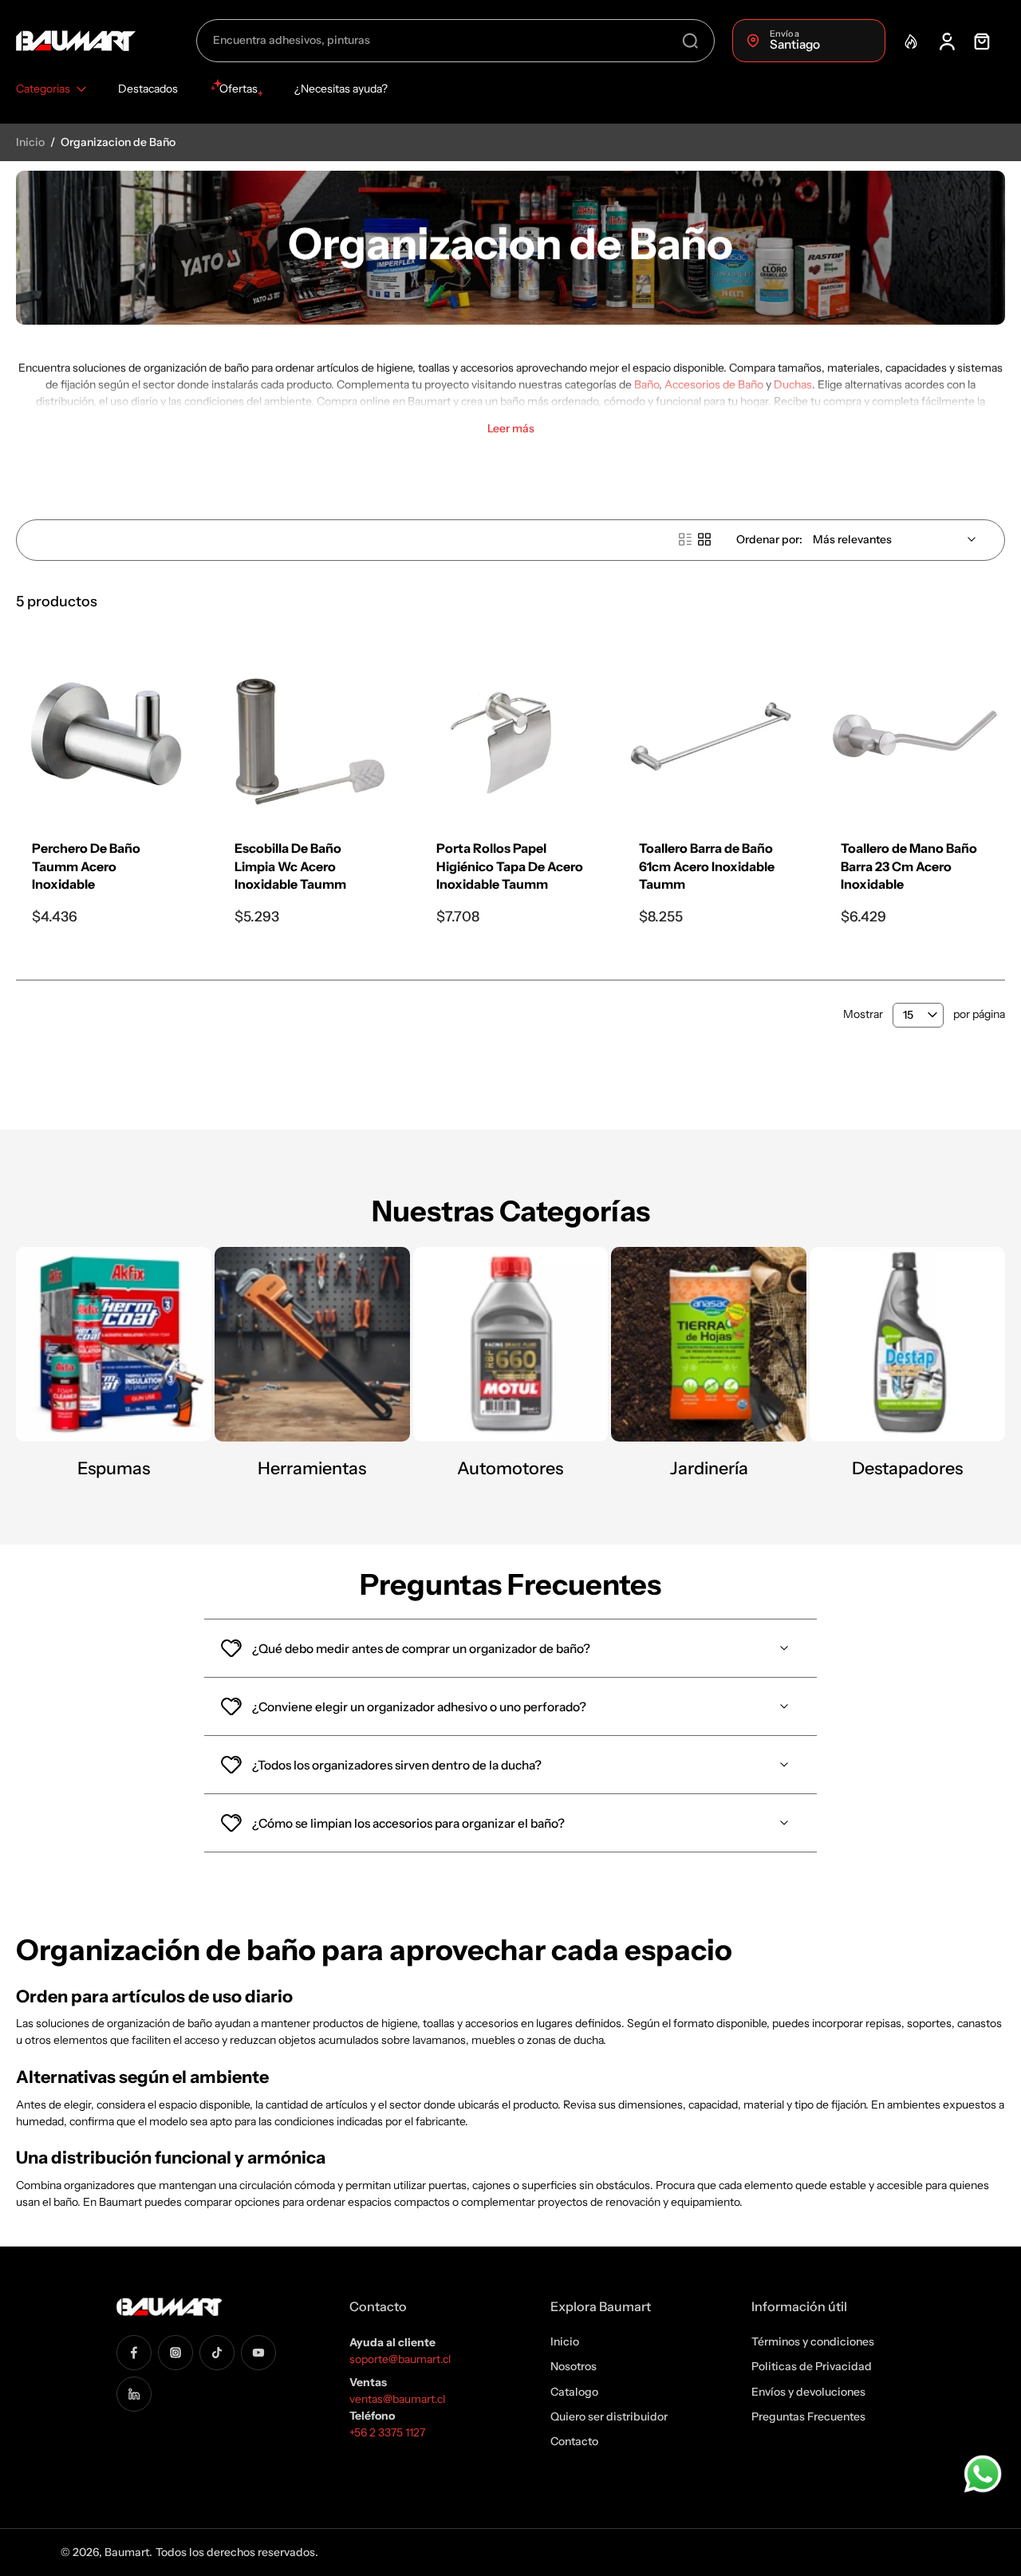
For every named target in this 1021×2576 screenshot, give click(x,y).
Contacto (574, 2441)
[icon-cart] (981, 41)
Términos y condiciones (813, 2341)
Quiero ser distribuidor (609, 2416)
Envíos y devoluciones (808, 2391)
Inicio (32, 142)
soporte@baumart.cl (400, 2359)
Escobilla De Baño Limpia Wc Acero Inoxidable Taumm (290, 866)
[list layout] (685, 539)
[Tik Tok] (217, 2352)
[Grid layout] (704, 539)
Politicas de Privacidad (812, 2366)
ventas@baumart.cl (398, 2399)
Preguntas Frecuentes (808, 2416)
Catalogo (574, 2391)
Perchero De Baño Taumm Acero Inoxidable (86, 866)
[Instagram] (175, 2352)
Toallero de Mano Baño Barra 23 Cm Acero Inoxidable (909, 866)
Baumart (127, 2552)
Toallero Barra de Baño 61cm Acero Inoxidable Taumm (707, 866)
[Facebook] (134, 2352)
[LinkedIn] (134, 2393)
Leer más (511, 429)
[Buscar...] (690, 41)
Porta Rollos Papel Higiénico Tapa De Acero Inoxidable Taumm (510, 866)
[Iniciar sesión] (946, 41)
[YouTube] (258, 2352)
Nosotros (574, 2366)
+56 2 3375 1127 (387, 2432)
